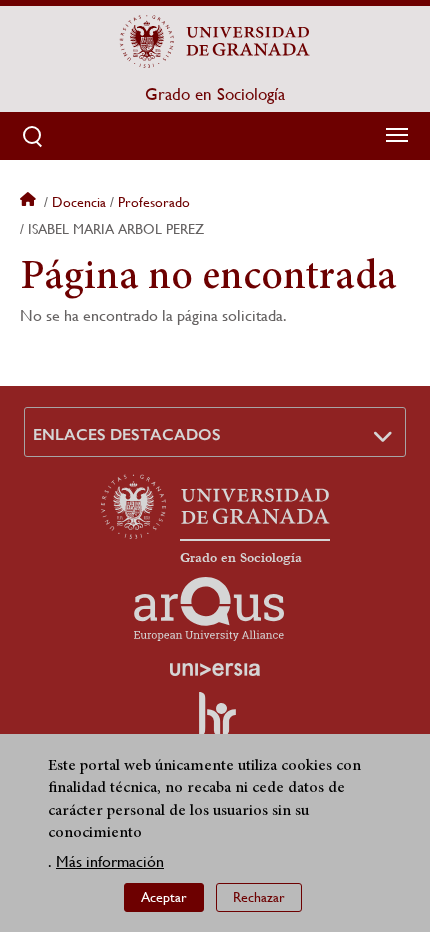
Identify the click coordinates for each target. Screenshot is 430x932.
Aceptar (164, 897)
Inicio (30, 202)
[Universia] (215, 669)
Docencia (79, 202)
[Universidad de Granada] (215, 41)
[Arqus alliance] (209, 609)
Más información (110, 861)
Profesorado (154, 202)
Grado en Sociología (215, 94)
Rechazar (259, 897)
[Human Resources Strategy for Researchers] (215, 723)
